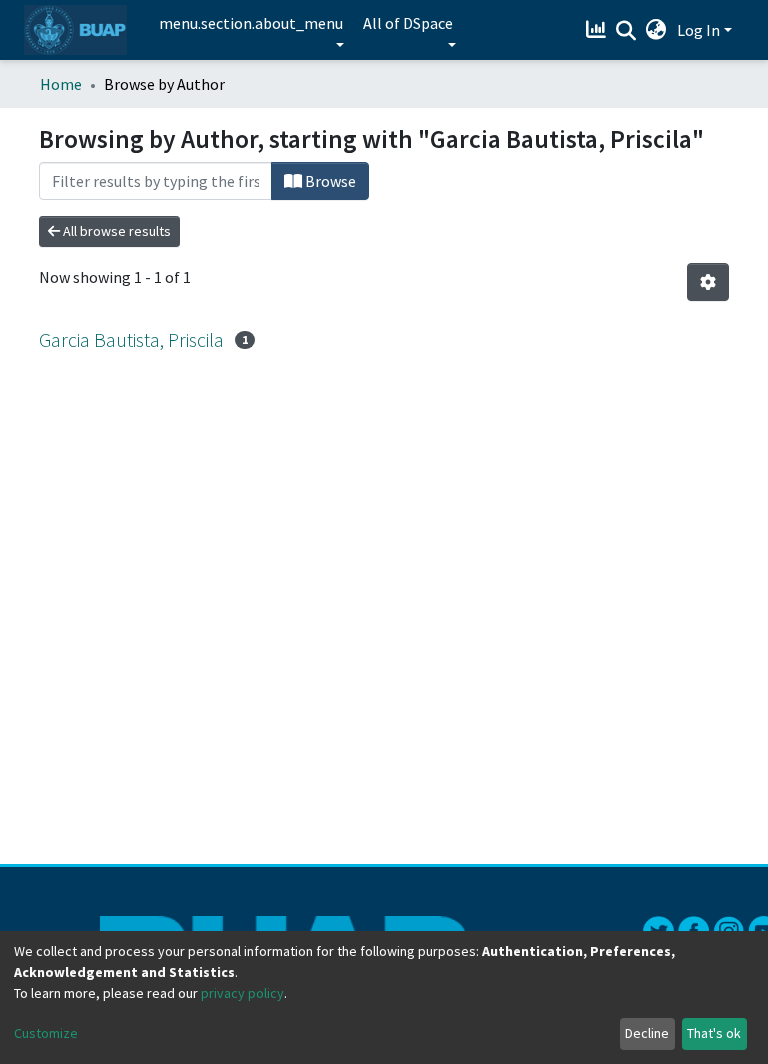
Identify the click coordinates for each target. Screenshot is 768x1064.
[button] (656, 30)
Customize (46, 1033)
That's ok (714, 1033)
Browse (329, 181)
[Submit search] (626, 31)
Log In (698, 30)
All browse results (115, 231)
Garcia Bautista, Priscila (131, 339)
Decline (647, 1033)
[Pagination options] (708, 282)
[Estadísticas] (598, 30)
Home (61, 84)
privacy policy (242, 993)
